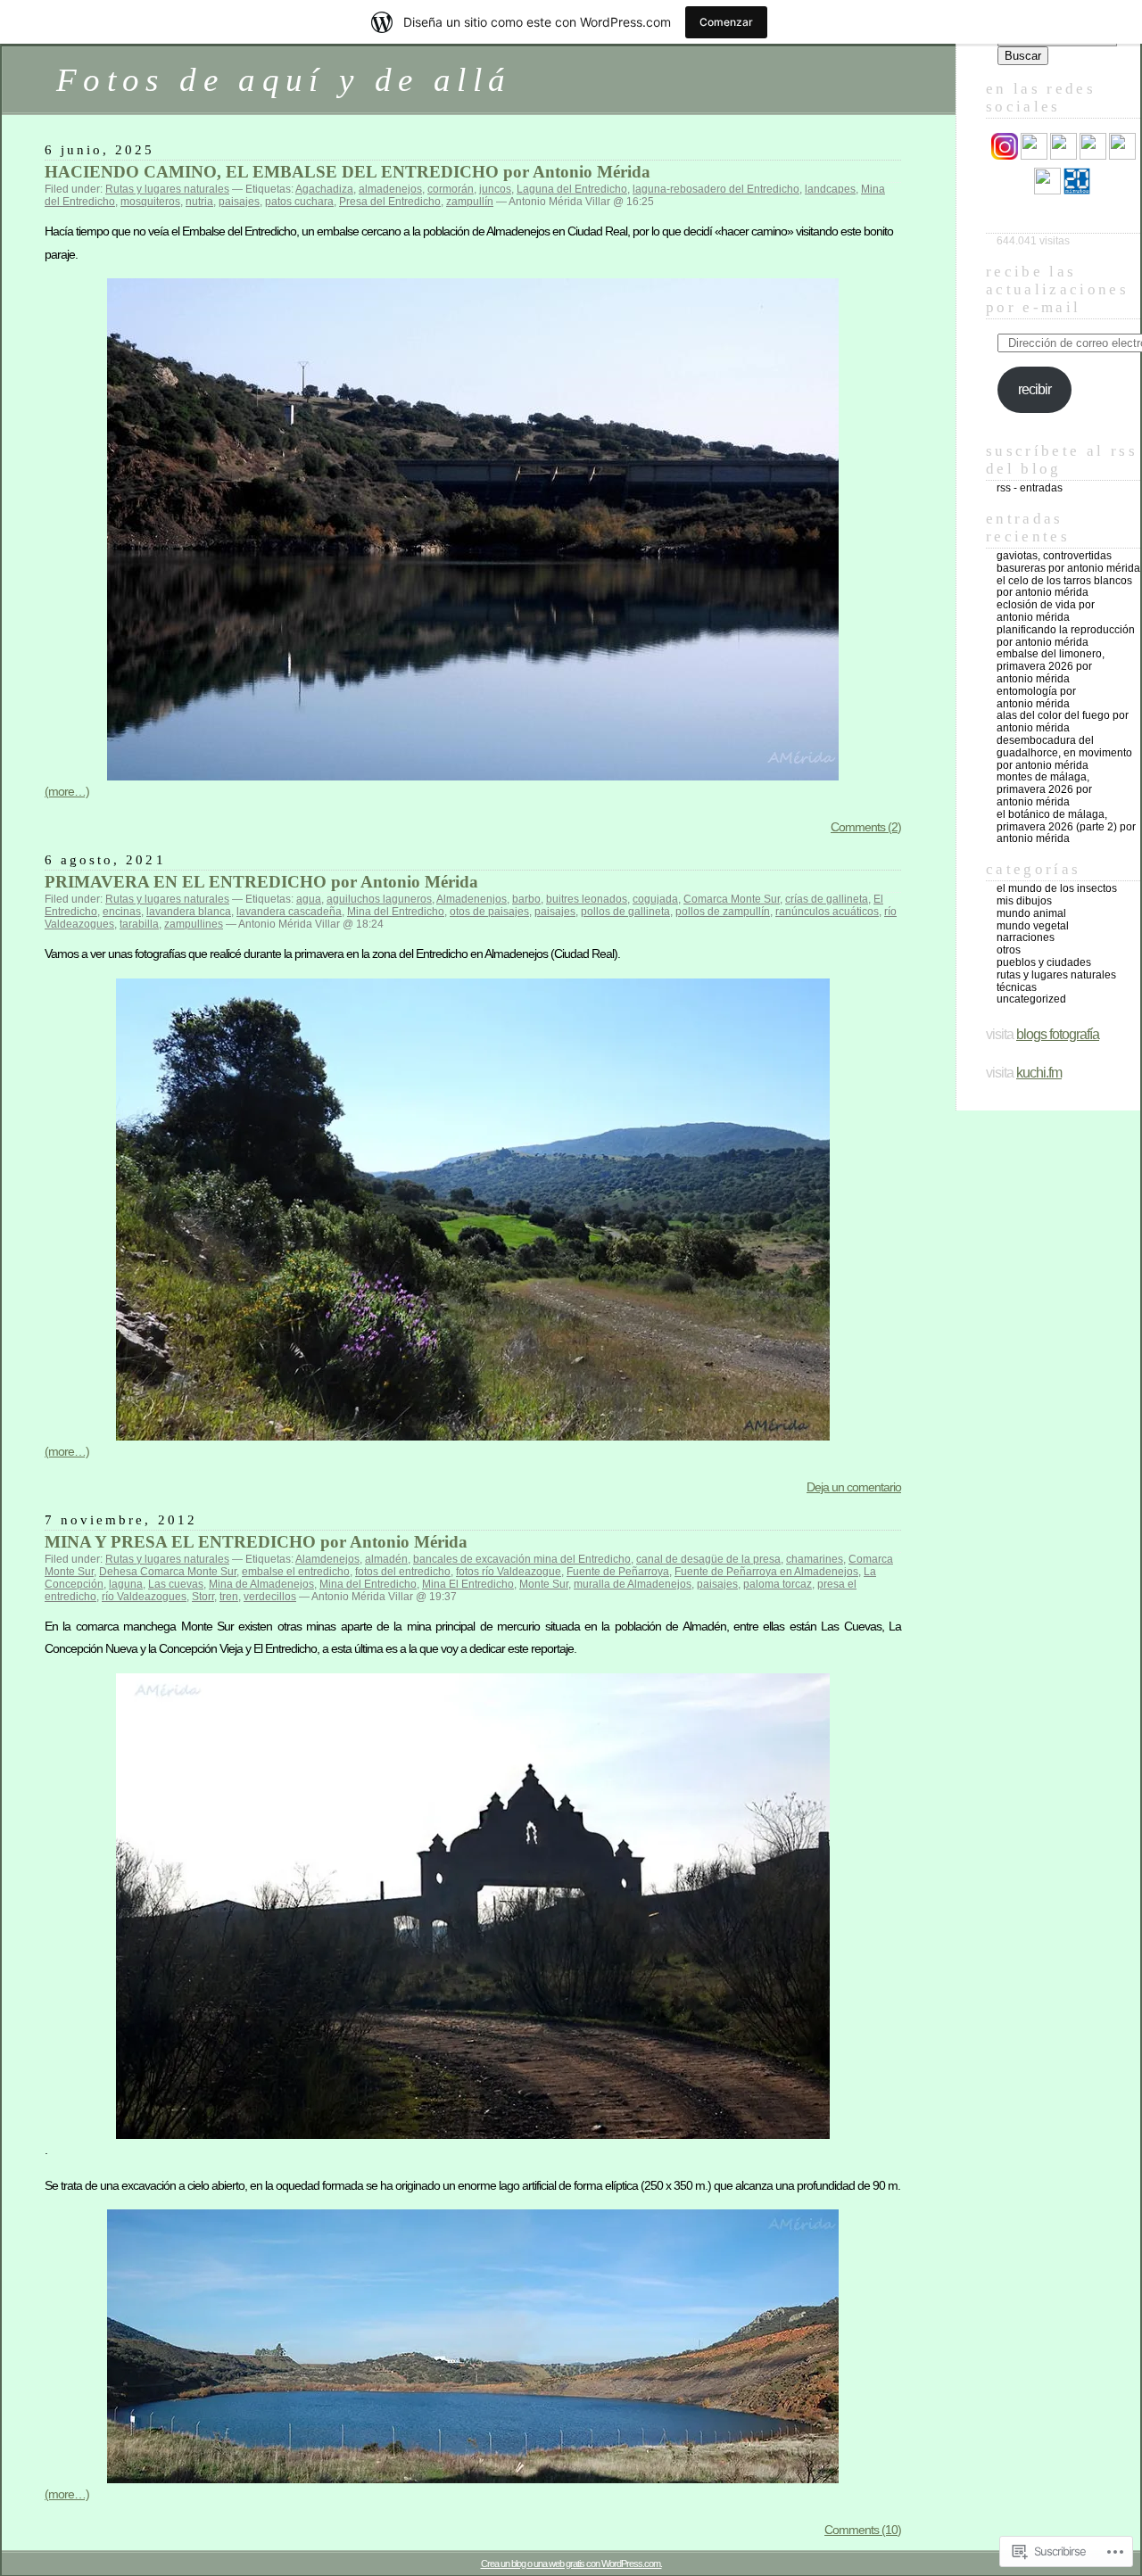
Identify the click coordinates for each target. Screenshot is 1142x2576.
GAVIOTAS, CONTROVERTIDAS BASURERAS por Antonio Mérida (1068, 562)
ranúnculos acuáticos (827, 912)
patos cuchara (299, 202)
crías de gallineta (827, 899)
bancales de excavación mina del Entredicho (522, 1559)
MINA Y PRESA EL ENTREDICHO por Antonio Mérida (256, 1542)
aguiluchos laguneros (379, 899)
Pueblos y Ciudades (1044, 962)
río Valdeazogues (144, 1597)
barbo (526, 899)
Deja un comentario (854, 1487)
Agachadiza (324, 189)
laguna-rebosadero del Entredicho (716, 189)
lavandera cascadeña (289, 912)
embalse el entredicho (296, 1572)
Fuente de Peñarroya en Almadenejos (766, 1572)
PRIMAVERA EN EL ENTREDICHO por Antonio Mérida (261, 882)
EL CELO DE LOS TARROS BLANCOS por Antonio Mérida (1064, 587)
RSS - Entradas (1030, 488)
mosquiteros (150, 202)
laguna (126, 1584)
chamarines (815, 1559)
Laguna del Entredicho (572, 189)
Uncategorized (1031, 999)
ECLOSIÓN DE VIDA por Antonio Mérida (1046, 611)
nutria (199, 202)
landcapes (830, 189)
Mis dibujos (1024, 901)
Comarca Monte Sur (732, 899)
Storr (203, 1597)
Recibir (1034, 389)
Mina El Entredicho (468, 1584)
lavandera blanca (189, 912)
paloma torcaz (778, 1584)
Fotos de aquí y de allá (284, 80)
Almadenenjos (472, 899)
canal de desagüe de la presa (708, 1559)
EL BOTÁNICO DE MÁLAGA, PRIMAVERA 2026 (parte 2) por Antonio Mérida (1066, 827)
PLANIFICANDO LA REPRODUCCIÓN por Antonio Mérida (1066, 636)
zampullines (194, 924)
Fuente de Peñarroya (618, 1572)
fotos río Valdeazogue (509, 1572)
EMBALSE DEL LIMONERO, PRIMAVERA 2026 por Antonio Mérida (1051, 666)
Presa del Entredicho (390, 202)
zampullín (470, 202)
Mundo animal (1031, 913)
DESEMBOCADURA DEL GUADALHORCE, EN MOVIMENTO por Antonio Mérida (1064, 753)
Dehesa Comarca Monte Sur (168, 1572)
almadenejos (390, 189)
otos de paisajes (489, 912)
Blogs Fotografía (1058, 1034)
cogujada (655, 899)
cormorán (451, 189)
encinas (122, 912)
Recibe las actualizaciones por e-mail (1057, 289)
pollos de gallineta (625, 912)
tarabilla (139, 924)
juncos (495, 189)
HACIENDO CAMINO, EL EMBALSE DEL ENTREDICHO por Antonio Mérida (348, 172)
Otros (1009, 950)
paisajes (239, 202)
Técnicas (1017, 987)
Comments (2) (866, 827)
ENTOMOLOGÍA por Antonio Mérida (1036, 698)
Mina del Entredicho (396, 912)
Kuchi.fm (1039, 1073)
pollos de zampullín (723, 912)
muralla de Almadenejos (633, 1584)
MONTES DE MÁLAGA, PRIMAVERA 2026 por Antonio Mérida (1044, 789)
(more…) (67, 791)
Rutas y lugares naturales (167, 189)
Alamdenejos (327, 1559)
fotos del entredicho (403, 1572)
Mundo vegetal (1033, 926)
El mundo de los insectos (1057, 888)
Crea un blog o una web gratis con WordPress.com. (571, 2564)
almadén (386, 1559)
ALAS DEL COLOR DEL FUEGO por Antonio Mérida (1063, 722)
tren (229, 1597)
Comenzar (726, 22)
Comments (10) (863, 2530)
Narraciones (1026, 937)
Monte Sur (544, 1584)
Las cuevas (176, 1584)
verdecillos (270, 1597)
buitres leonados (587, 899)
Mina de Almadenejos (261, 1584)
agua (309, 899)
